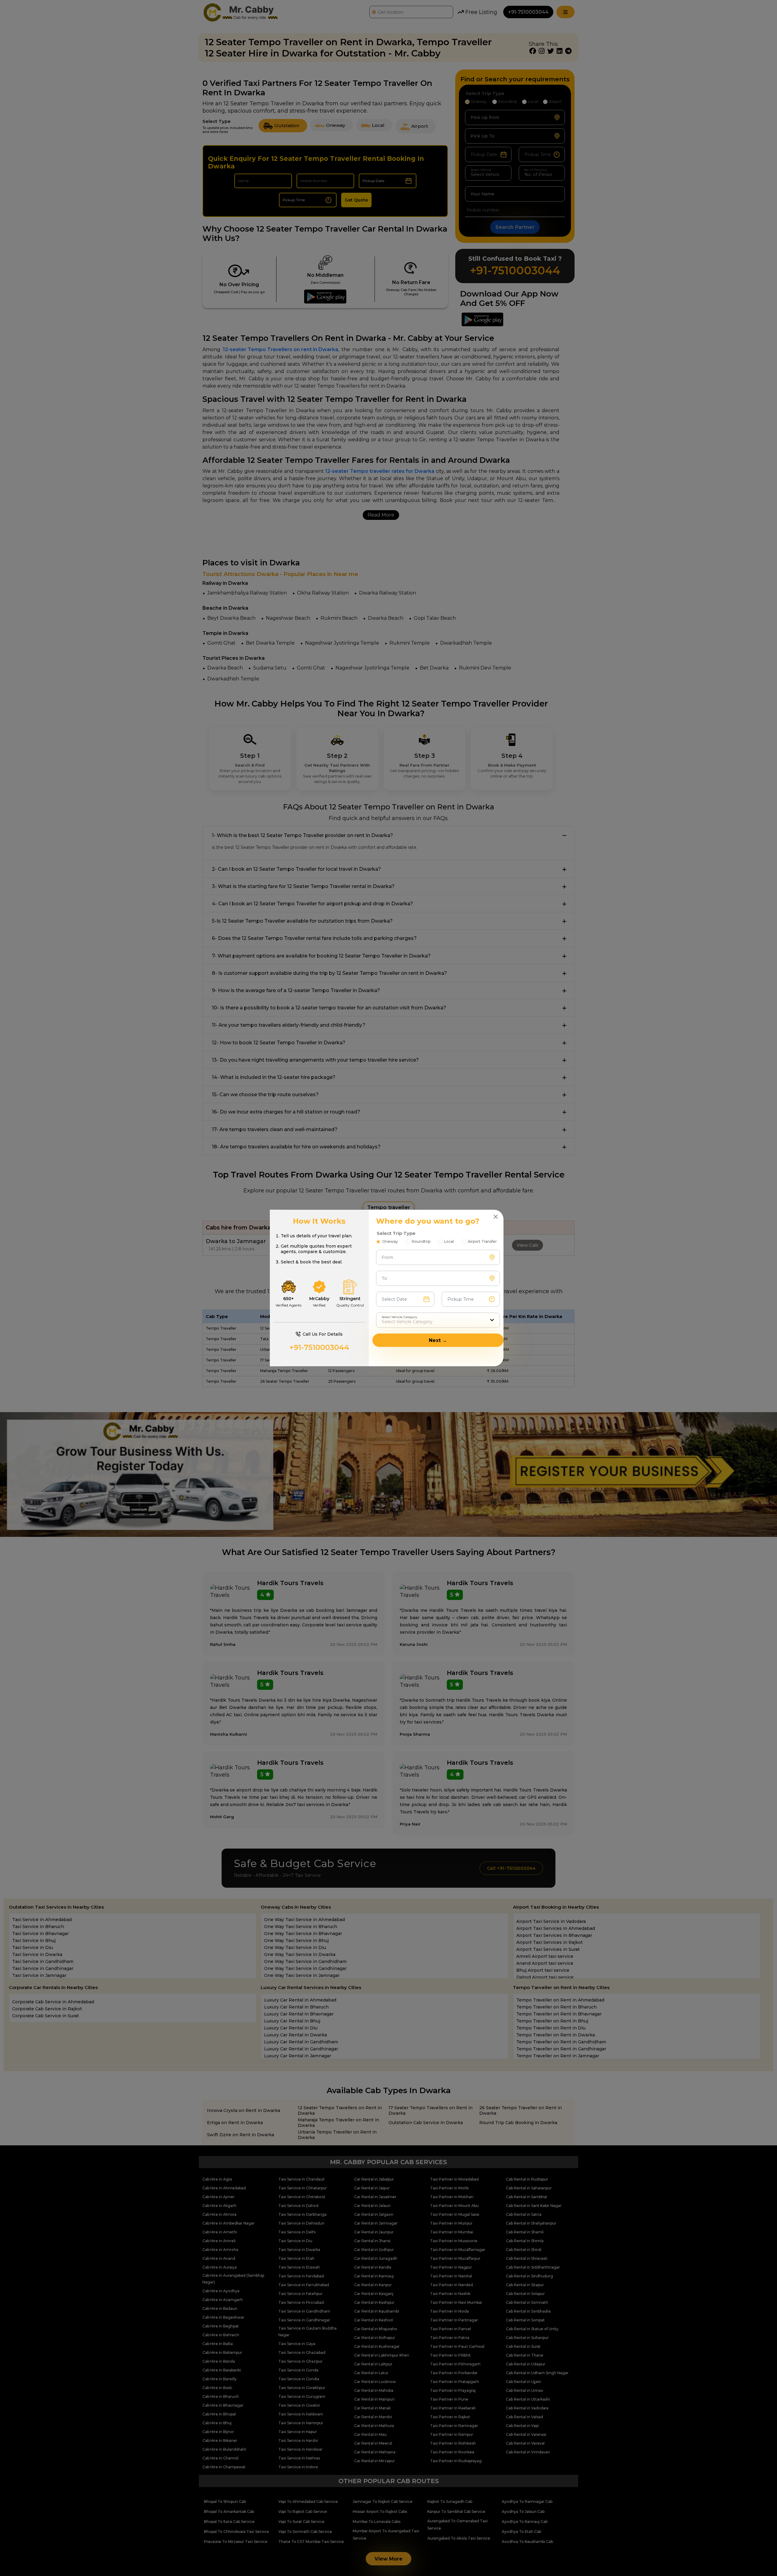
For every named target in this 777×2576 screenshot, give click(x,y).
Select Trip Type (396, 1233)
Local (449, 1241)
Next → (438, 1340)
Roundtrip (421, 1241)
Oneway (390, 1241)
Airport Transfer (482, 1241)
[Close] (496, 1217)
